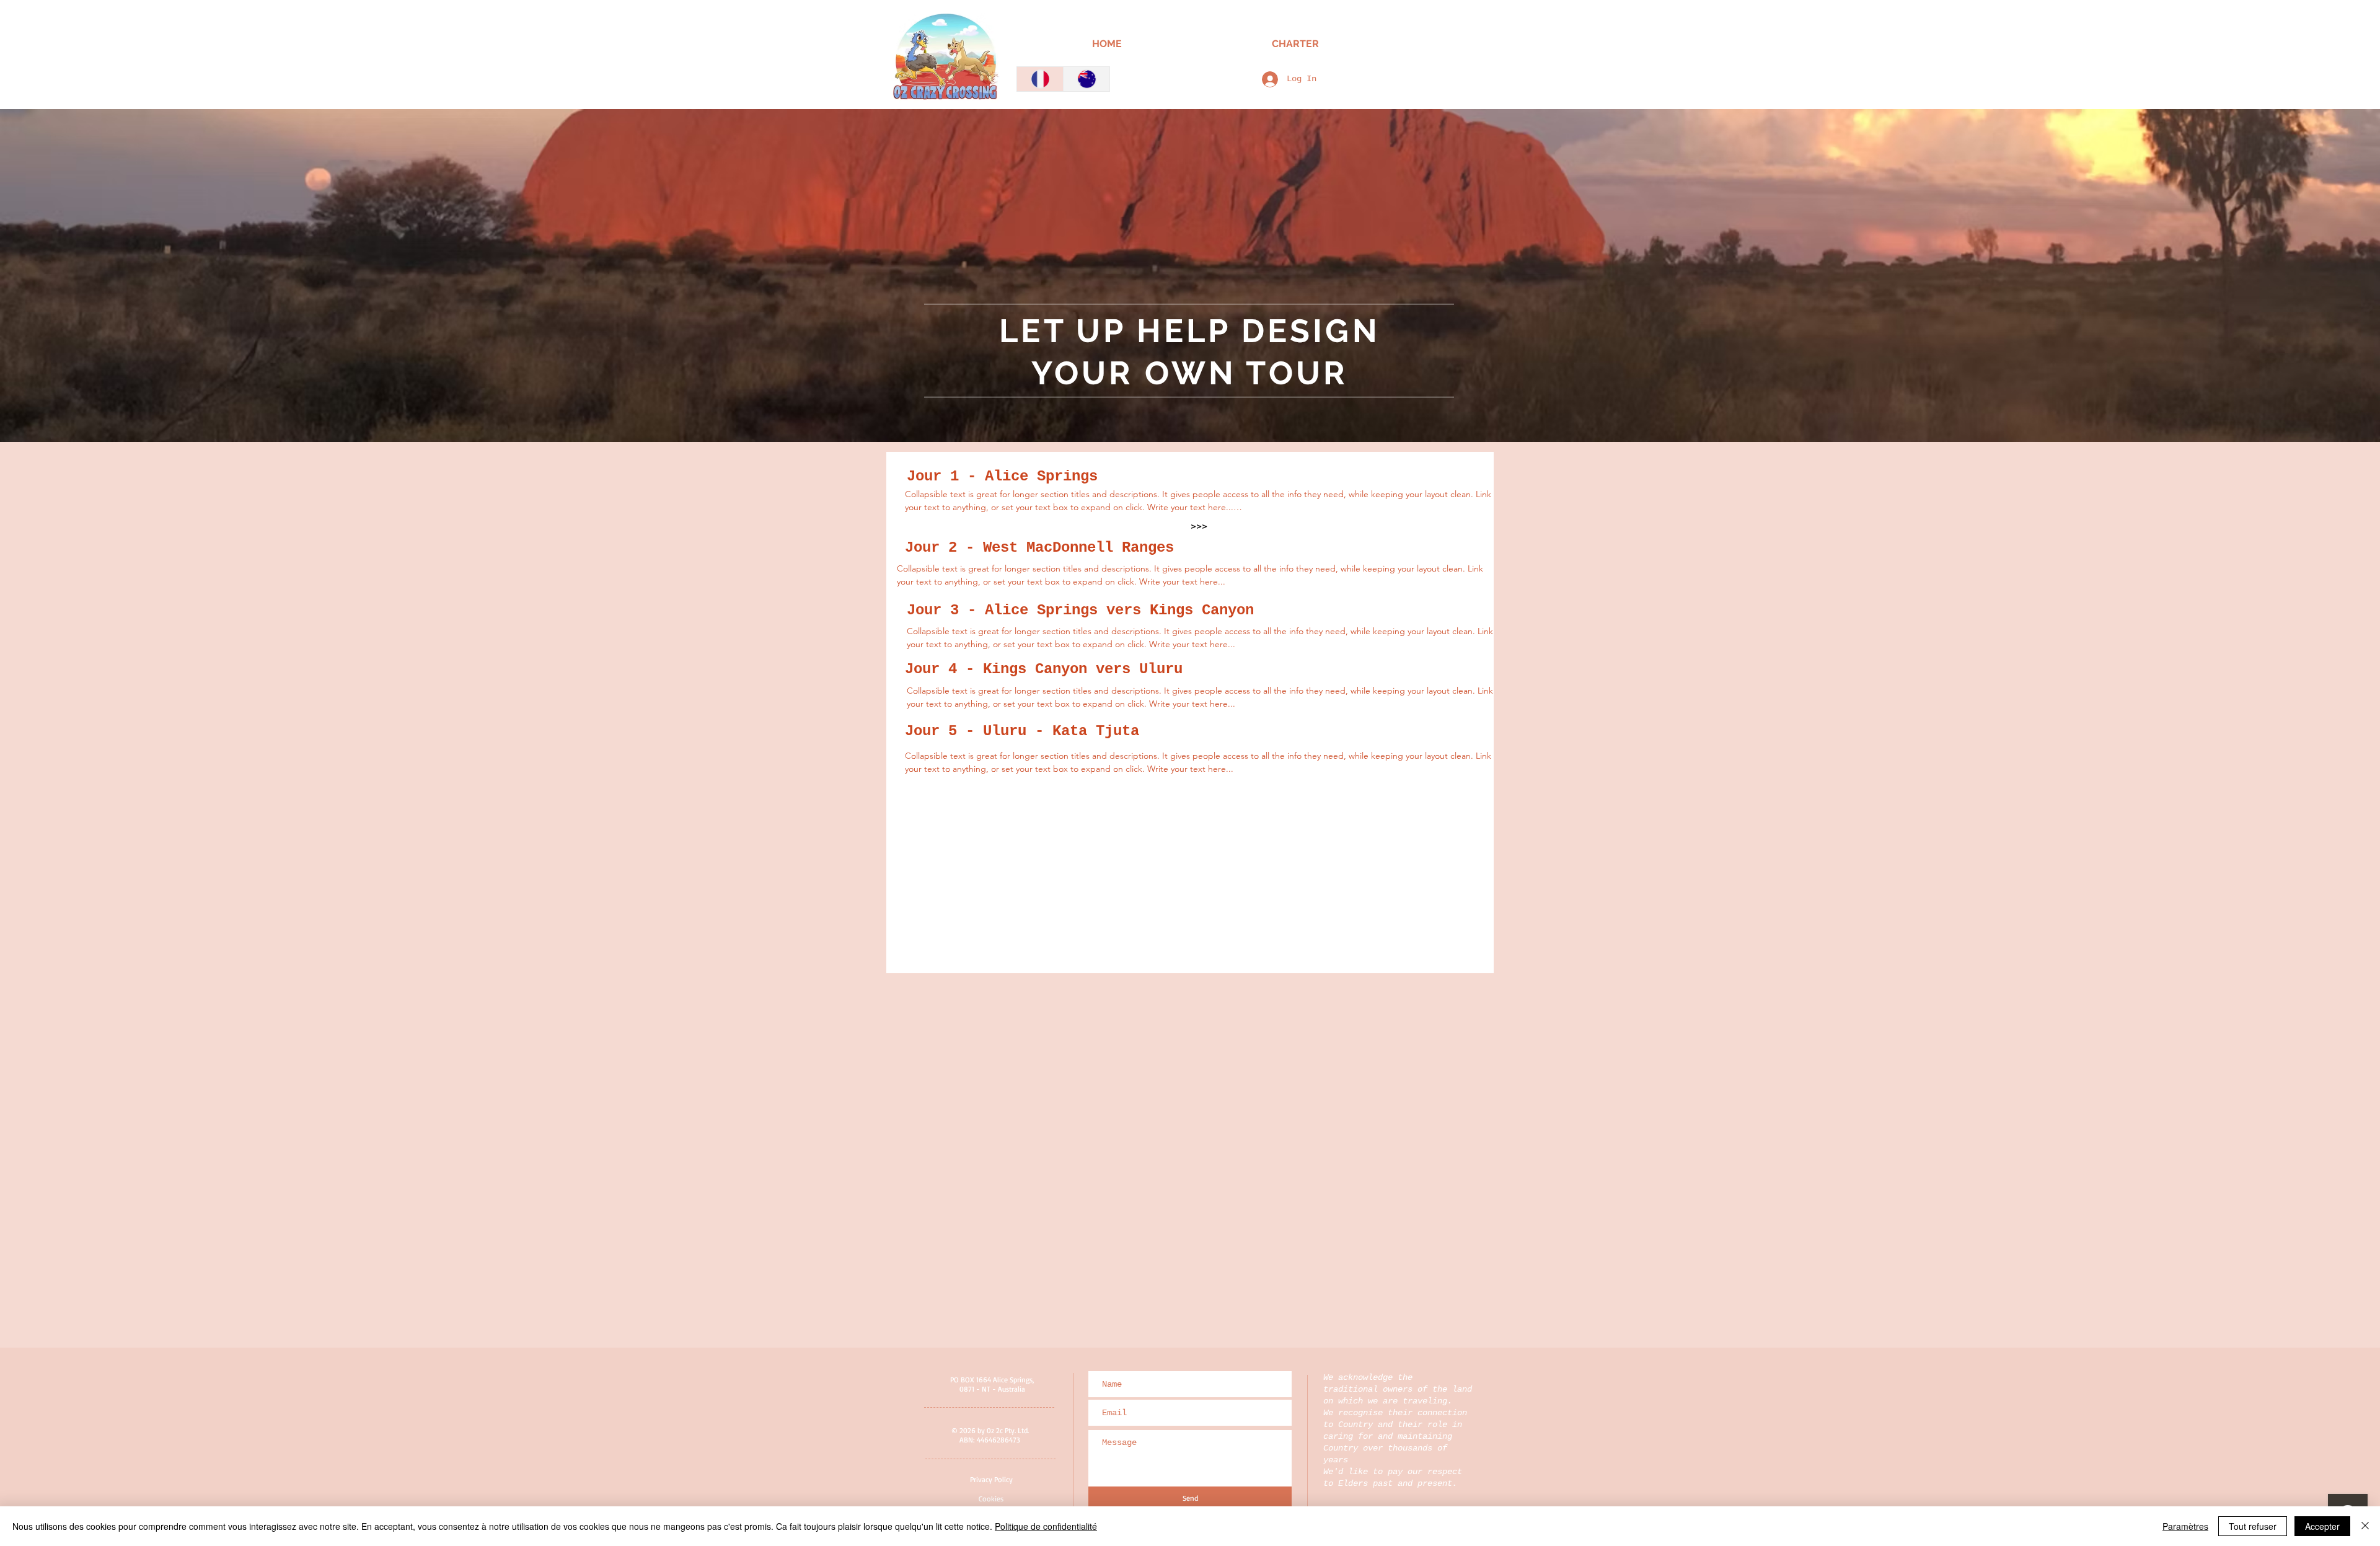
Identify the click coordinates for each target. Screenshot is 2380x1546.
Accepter (2322, 1526)
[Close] (2365, 1526)
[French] (1040, 79)
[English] (1086, 79)
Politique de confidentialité (1046, 1526)
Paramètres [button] (2185, 1526)
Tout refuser (2253, 1526)
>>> (1199, 526)
